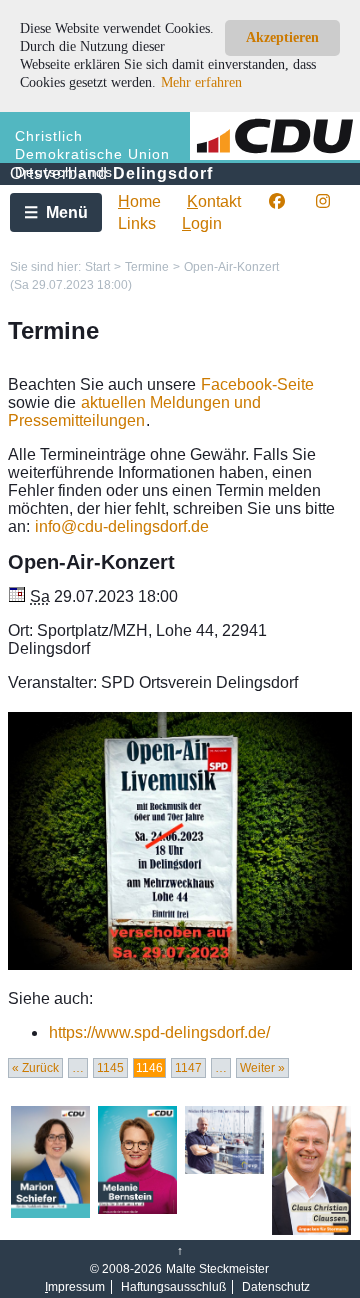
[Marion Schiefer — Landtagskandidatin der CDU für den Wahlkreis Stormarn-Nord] (50, 1214)
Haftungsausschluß (173, 1287)
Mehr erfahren (201, 82)
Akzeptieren (282, 37)
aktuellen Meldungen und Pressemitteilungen (134, 411)
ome (139, 201)
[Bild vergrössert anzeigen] (180, 841)
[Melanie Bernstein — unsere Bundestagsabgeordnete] (137, 1210)
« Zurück (35, 1068)
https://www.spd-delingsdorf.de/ (159, 1032)
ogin (202, 223)
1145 (110, 1068)
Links (137, 223)
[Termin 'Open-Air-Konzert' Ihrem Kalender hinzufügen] (17, 596)
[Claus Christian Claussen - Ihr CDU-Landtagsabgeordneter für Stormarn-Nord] (311, 1231)
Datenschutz (276, 1287)
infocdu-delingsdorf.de (122, 526)
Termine (147, 267)
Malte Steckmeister (217, 1269)
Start (97, 267)
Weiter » (262, 1068)
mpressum (75, 1287)
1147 (188, 1068)
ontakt (214, 201)
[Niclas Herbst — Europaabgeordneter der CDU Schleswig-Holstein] (224, 1170)
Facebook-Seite (257, 384)
